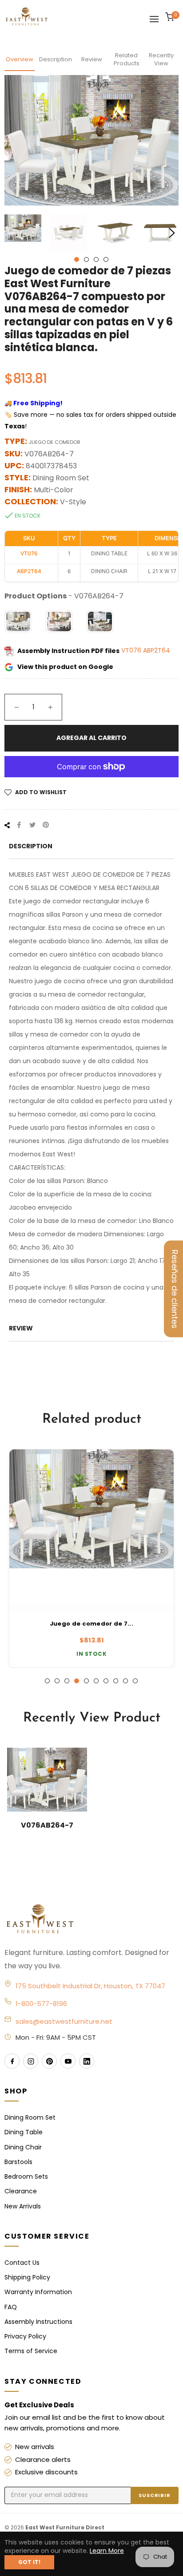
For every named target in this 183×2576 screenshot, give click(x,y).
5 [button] (86, 1681)
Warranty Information (38, 2292)
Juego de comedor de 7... (91, 1624)
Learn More (107, 2551)
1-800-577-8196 (41, 2004)
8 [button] (116, 1681)
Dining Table (24, 2132)
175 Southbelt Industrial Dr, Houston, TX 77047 (90, 1986)
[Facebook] (12, 2061)
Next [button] (172, 233)
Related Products (127, 59)
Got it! (29, 2562)
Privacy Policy (25, 2336)
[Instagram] (31, 2061)
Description (56, 59)
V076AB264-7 (47, 1825)
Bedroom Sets (26, 2176)
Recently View (161, 59)
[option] (91, 1559)
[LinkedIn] (87, 2061)
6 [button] (96, 1681)
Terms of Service (31, 2351)
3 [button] (96, 259)
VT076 (132, 651)
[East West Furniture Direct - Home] (91, 1919)
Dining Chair (23, 2147)
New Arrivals (23, 2206)
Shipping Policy (27, 2277)
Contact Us (22, 2263)
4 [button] (106, 259)
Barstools (18, 2162)
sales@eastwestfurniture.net (64, 2021)
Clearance (21, 2191)
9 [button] (125, 1681)
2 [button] (86, 259)
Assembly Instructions (38, 2322)
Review (92, 59)
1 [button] (77, 259)
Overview (20, 59)
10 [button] (135, 1681)
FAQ (11, 2307)
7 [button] (106, 1681)
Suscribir (155, 2495)
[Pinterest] (49, 2061)
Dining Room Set (30, 2117)
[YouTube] (68, 2061)
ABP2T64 (157, 651)
